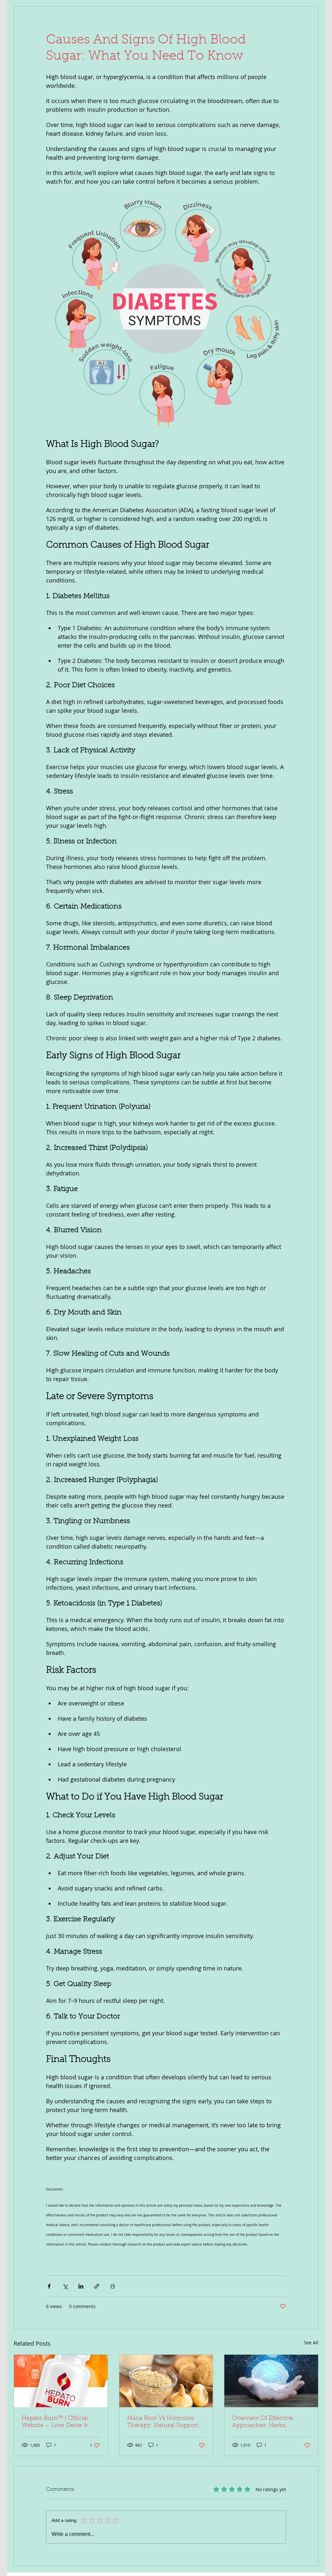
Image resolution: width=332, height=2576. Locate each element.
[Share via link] (97, 2286)
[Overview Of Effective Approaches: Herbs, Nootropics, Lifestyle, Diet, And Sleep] (271, 2381)
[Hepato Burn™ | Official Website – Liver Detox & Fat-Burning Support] (61, 2381)
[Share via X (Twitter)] (65, 2286)
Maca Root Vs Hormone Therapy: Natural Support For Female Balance (163, 2422)
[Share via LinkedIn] (81, 2286)
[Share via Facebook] (49, 2286)
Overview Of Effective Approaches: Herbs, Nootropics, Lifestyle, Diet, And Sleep (268, 2422)
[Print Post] (113, 2286)
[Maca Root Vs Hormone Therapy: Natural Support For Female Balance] (166, 2381)
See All (311, 2343)
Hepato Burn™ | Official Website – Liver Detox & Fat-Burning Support (55, 2422)
